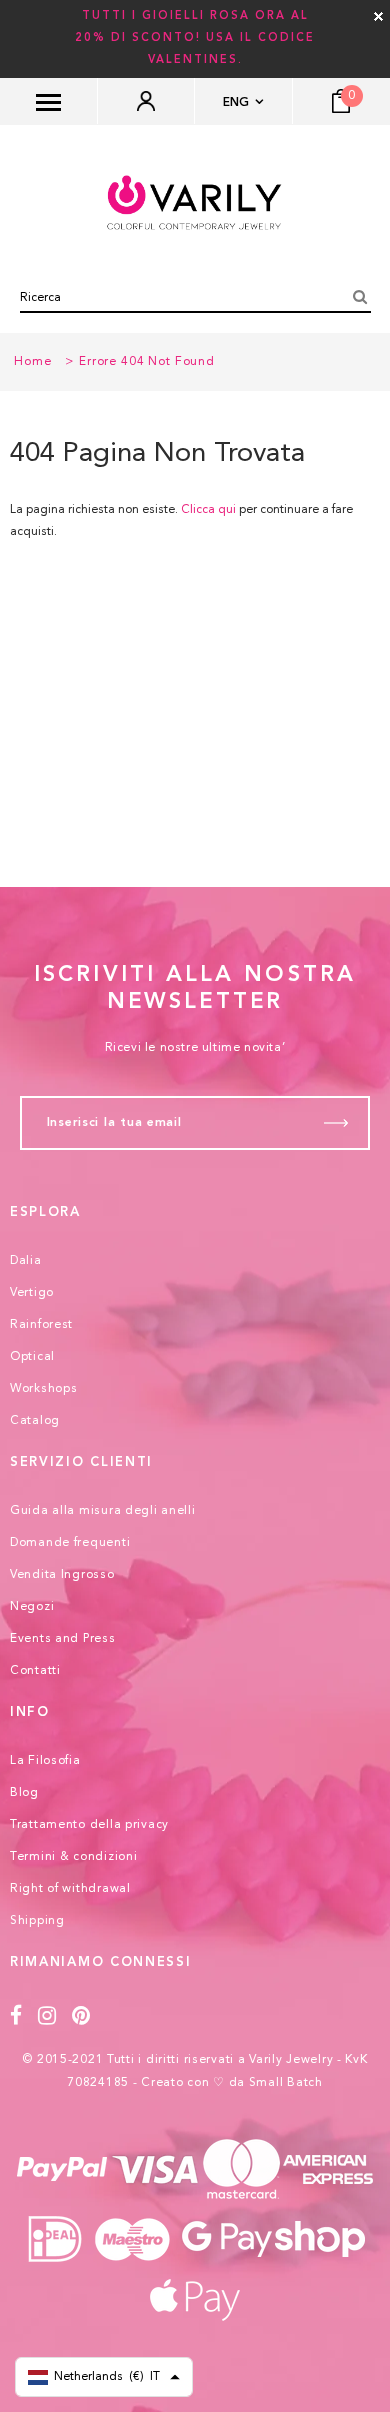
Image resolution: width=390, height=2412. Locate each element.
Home (32, 362)
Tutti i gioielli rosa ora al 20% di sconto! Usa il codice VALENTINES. (195, 38)
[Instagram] (47, 2017)
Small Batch (286, 2083)
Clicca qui (210, 510)
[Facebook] (16, 2017)
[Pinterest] (81, 2017)
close (378, 16)
